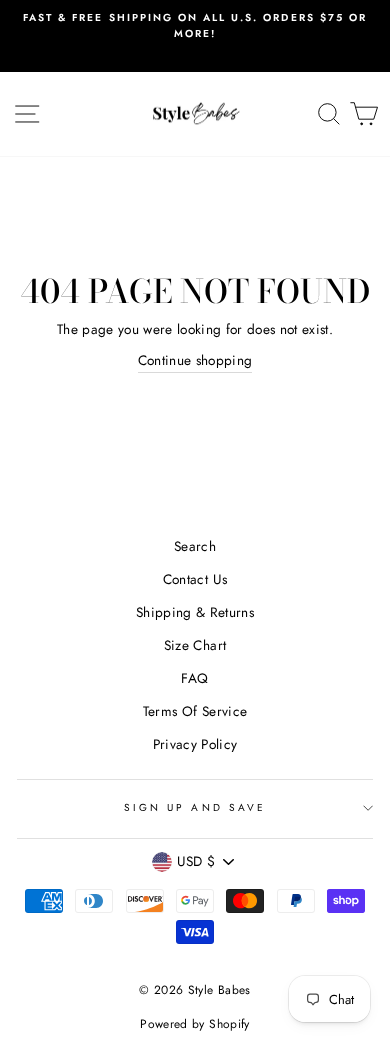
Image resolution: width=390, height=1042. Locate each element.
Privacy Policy (195, 744)
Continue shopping (195, 360)
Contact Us (195, 579)
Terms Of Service (195, 711)
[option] (195, 26)
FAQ (194, 678)
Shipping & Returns (195, 612)
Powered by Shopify (194, 1024)
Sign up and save (195, 807)
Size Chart (195, 645)
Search (195, 546)
